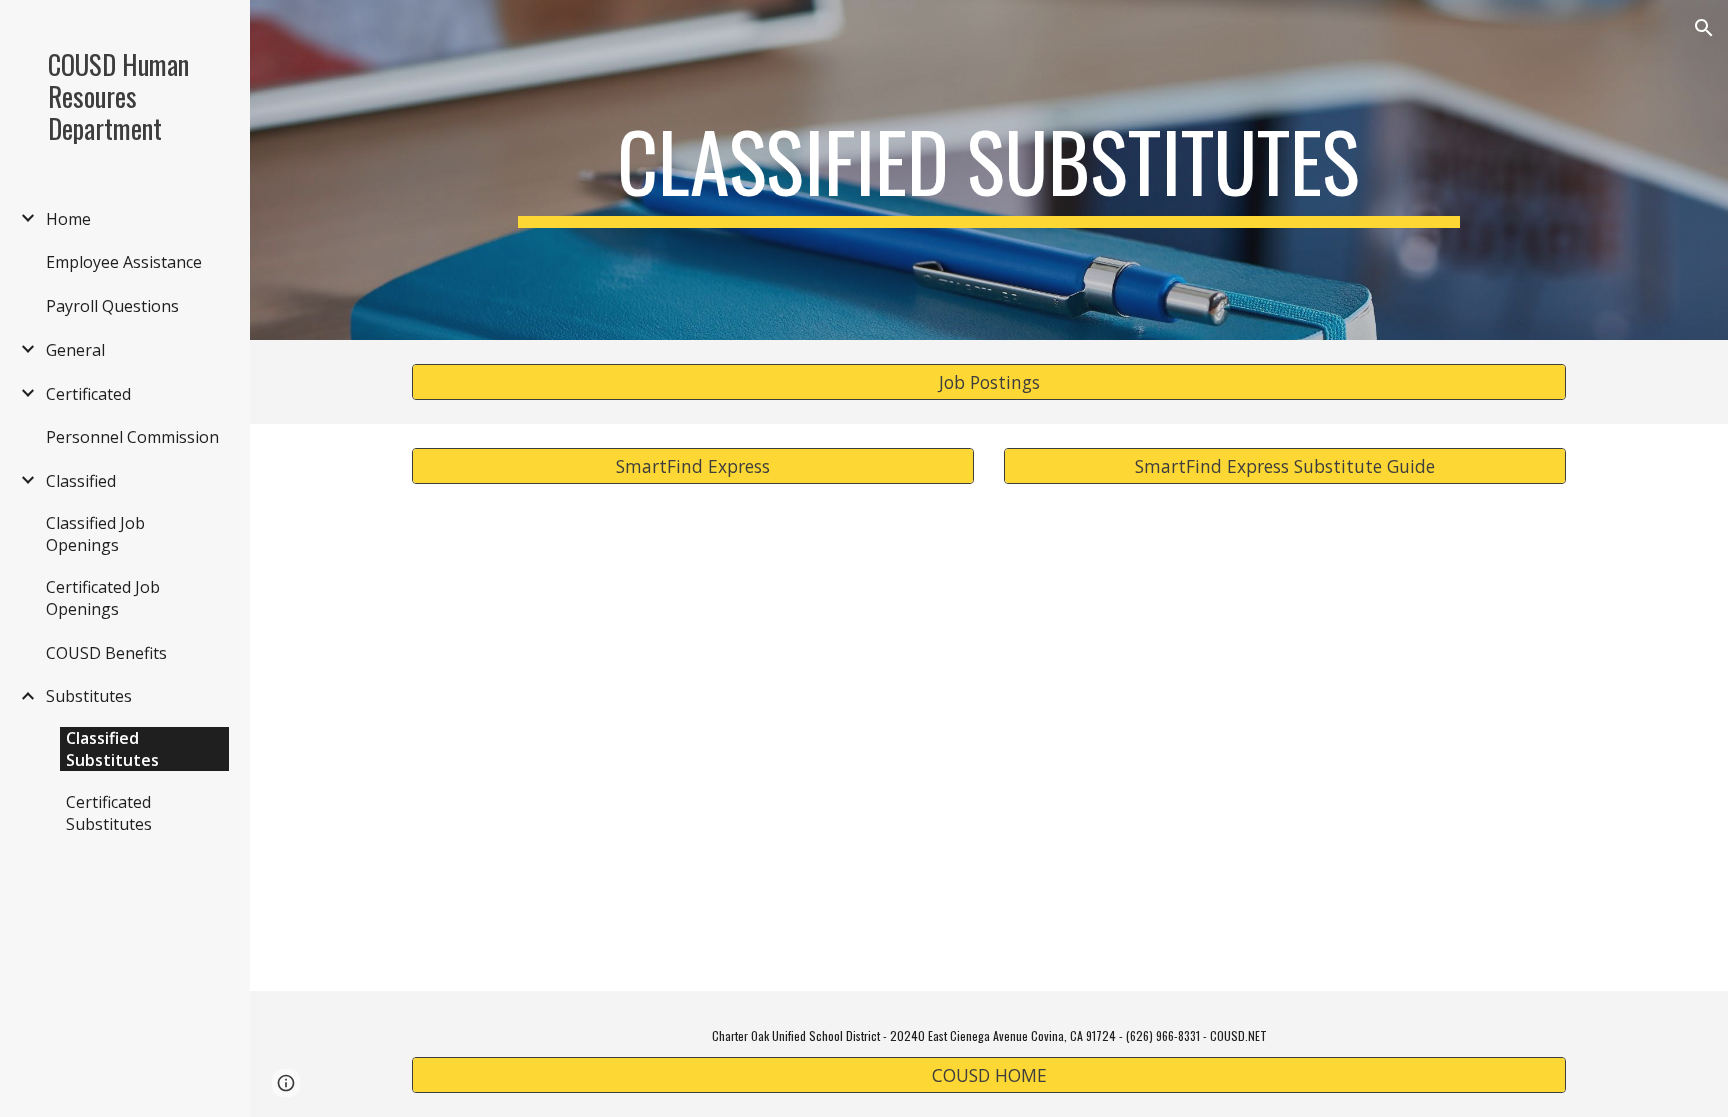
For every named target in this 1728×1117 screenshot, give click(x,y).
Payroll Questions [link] (112, 306)
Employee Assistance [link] (124, 262)
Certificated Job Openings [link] (103, 598)
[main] (988, 170)
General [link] (75, 350)
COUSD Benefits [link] (106, 653)
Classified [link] (81, 481)
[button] (1704, 28)
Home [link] (68, 219)
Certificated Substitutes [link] (109, 813)
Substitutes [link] (89, 696)
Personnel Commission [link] (132, 437)
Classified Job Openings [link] (95, 534)
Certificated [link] (88, 394)
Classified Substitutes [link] (112, 749)
